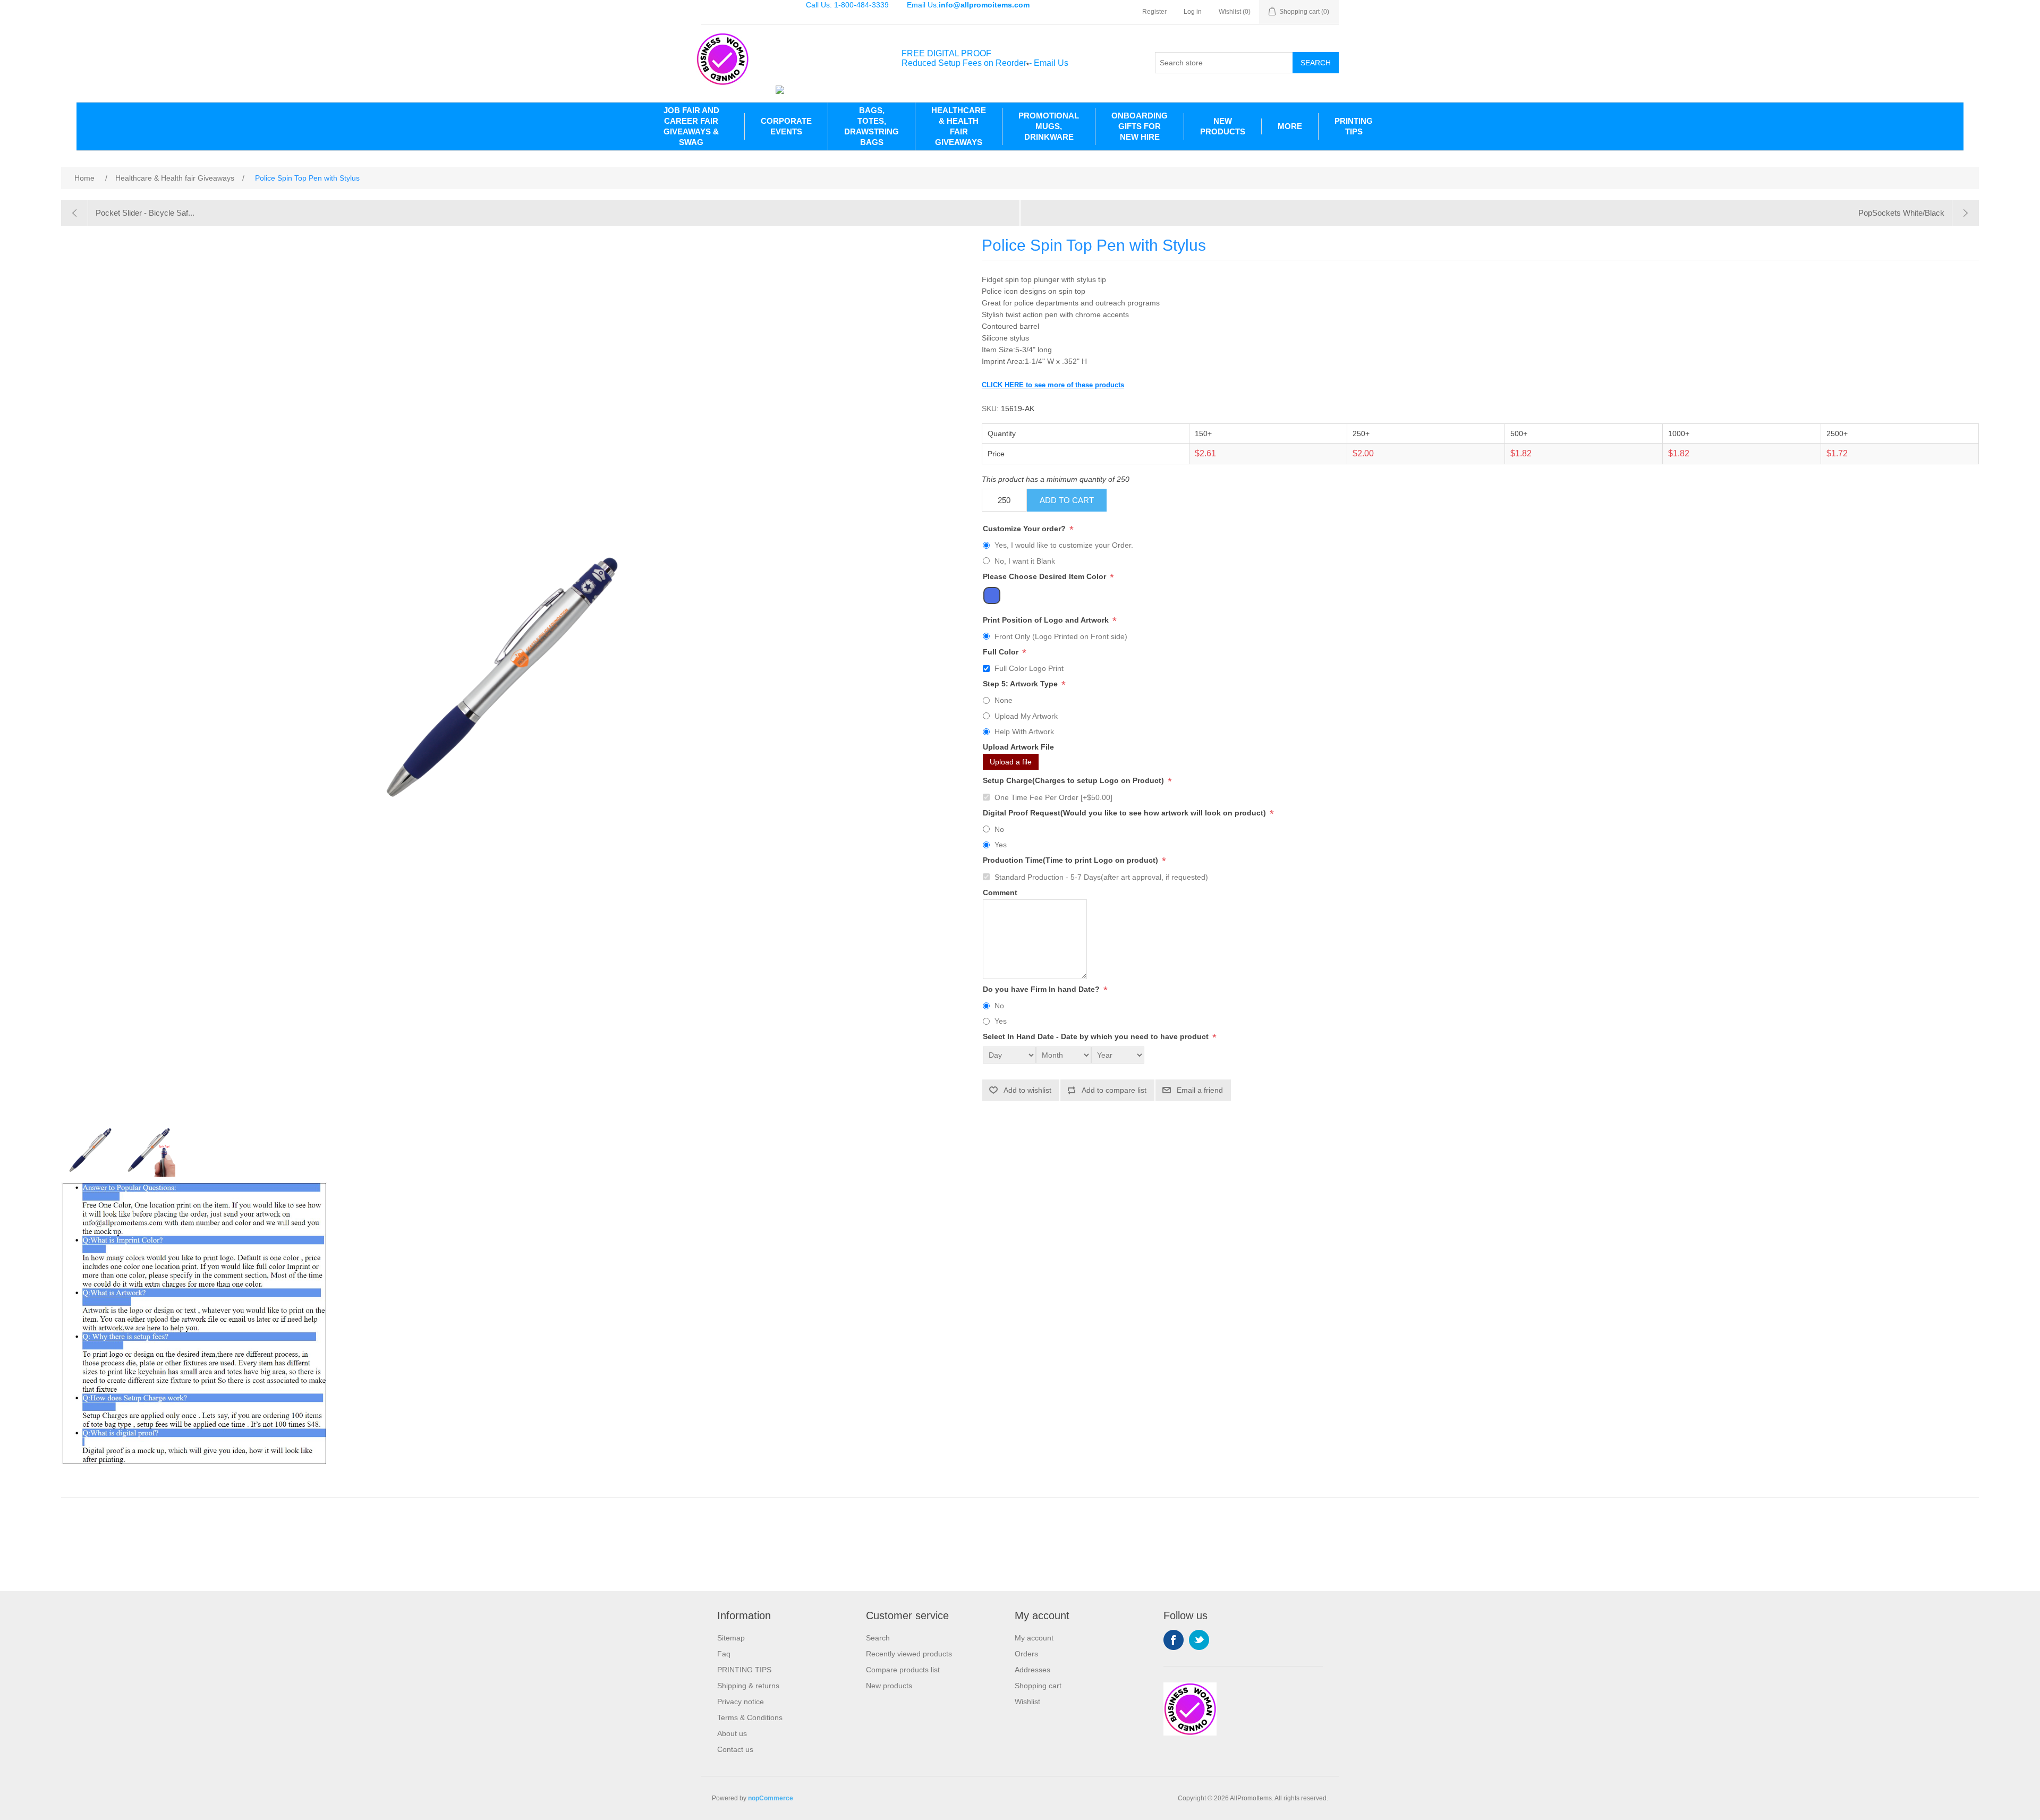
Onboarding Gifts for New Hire (1140, 126)
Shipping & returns (748, 1686)
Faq (724, 1654)
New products (889, 1686)
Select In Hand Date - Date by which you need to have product (1097, 1037)
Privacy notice (741, 1702)
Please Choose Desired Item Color (1045, 576)
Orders (1026, 1654)
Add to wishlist (1027, 1090)
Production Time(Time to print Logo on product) (1072, 861)
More (1290, 126)
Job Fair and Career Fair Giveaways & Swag (691, 126)
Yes (1001, 845)
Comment (1000, 892)
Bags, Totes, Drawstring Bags (872, 126)
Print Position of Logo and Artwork (1047, 620)
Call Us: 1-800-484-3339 (847, 5)
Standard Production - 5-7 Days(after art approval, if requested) (1101, 877)
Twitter (1199, 1640)
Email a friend (1200, 1090)
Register (1154, 12)
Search (1316, 63)
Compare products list (903, 1670)
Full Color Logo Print (1029, 668)
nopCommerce (771, 1798)
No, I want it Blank (1025, 561)
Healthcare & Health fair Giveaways (959, 126)
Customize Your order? (1025, 529)
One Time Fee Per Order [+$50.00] (1053, 797)
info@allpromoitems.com (984, 5)
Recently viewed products (909, 1654)
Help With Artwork (1024, 732)
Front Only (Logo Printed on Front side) (1061, 636)
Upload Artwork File (1018, 747)
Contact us (735, 1749)
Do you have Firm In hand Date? (1042, 989)
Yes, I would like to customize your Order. (1064, 545)
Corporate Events (786, 126)
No (999, 829)
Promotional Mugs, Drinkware (1049, 126)
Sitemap (731, 1638)
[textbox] (1224, 63)
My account (1034, 1638)
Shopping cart (1038, 1686)
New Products (1223, 126)
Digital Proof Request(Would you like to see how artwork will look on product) (1125, 813)
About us (732, 1733)
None (1004, 700)
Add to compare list (1114, 1090)
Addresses (1032, 1670)
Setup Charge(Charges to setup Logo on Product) (1074, 781)
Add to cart (1067, 500)
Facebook (1174, 1640)
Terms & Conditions (750, 1717)
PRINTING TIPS (1354, 126)
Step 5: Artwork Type (1021, 684)
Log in (1193, 12)
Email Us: (968, 5)
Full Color (1002, 652)
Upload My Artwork (1026, 716)
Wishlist (1027, 1702)
